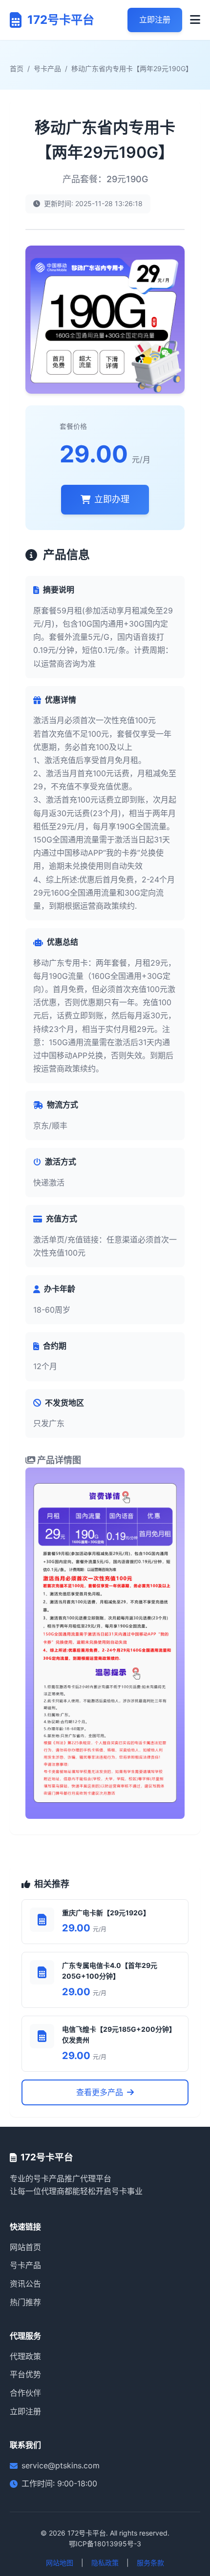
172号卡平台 (87, 2533)
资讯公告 (25, 2284)
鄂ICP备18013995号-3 (105, 2544)
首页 (17, 68)
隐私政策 (105, 2563)
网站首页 (25, 2247)
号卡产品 (47, 68)
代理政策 (25, 2356)
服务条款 (150, 2563)
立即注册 (155, 19)
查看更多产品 (100, 2092)
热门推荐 (25, 2302)
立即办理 (112, 499)
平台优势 (25, 2374)
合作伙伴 (25, 2393)
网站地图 (60, 2563)
